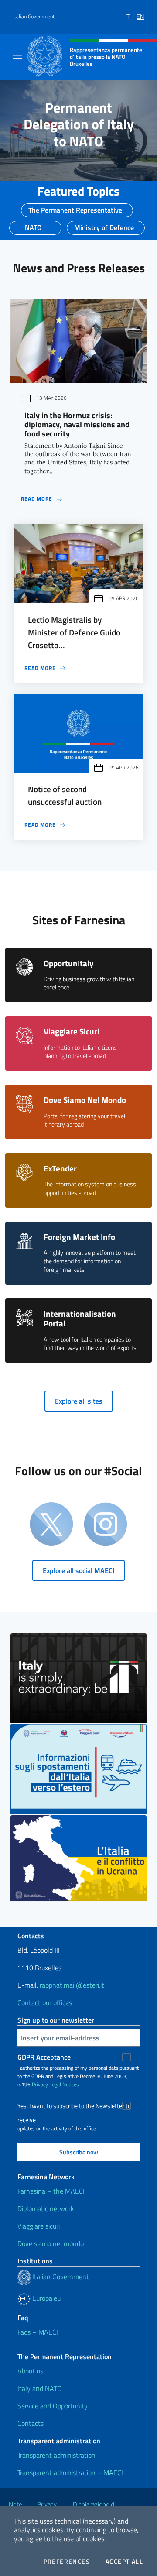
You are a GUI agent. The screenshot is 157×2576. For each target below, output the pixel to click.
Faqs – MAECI (38, 2332)
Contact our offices (45, 2002)
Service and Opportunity (53, 2406)
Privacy (40, 2084)
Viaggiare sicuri (39, 2226)
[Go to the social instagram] (106, 1525)
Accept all (124, 2562)
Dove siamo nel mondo (51, 2243)
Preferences (67, 2562)
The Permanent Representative (75, 207)
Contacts (31, 2423)
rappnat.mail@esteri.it (72, 1985)
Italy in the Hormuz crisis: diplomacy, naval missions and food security (77, 424)
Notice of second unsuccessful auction (65, 795)
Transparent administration (56, 2455)
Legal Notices (64, 2084)
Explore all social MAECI (78, 1570)
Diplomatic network (46, 2208)
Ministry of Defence (104, 225)
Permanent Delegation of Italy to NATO (79, 124)
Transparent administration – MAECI (70, 2473)
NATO (33, 225)
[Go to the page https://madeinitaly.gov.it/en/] (78, 1678)
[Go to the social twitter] (51, 1525)
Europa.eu (46, 2298)
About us (30, 2371)
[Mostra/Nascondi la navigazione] (17, 56)
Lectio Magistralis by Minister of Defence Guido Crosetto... (74, 632)
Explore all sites (79, 1401)
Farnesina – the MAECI (51, 2191)
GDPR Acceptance (44, 2057)
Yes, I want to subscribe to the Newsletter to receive (74, 2107)
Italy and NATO (40, 2388)
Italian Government (34, 17)
